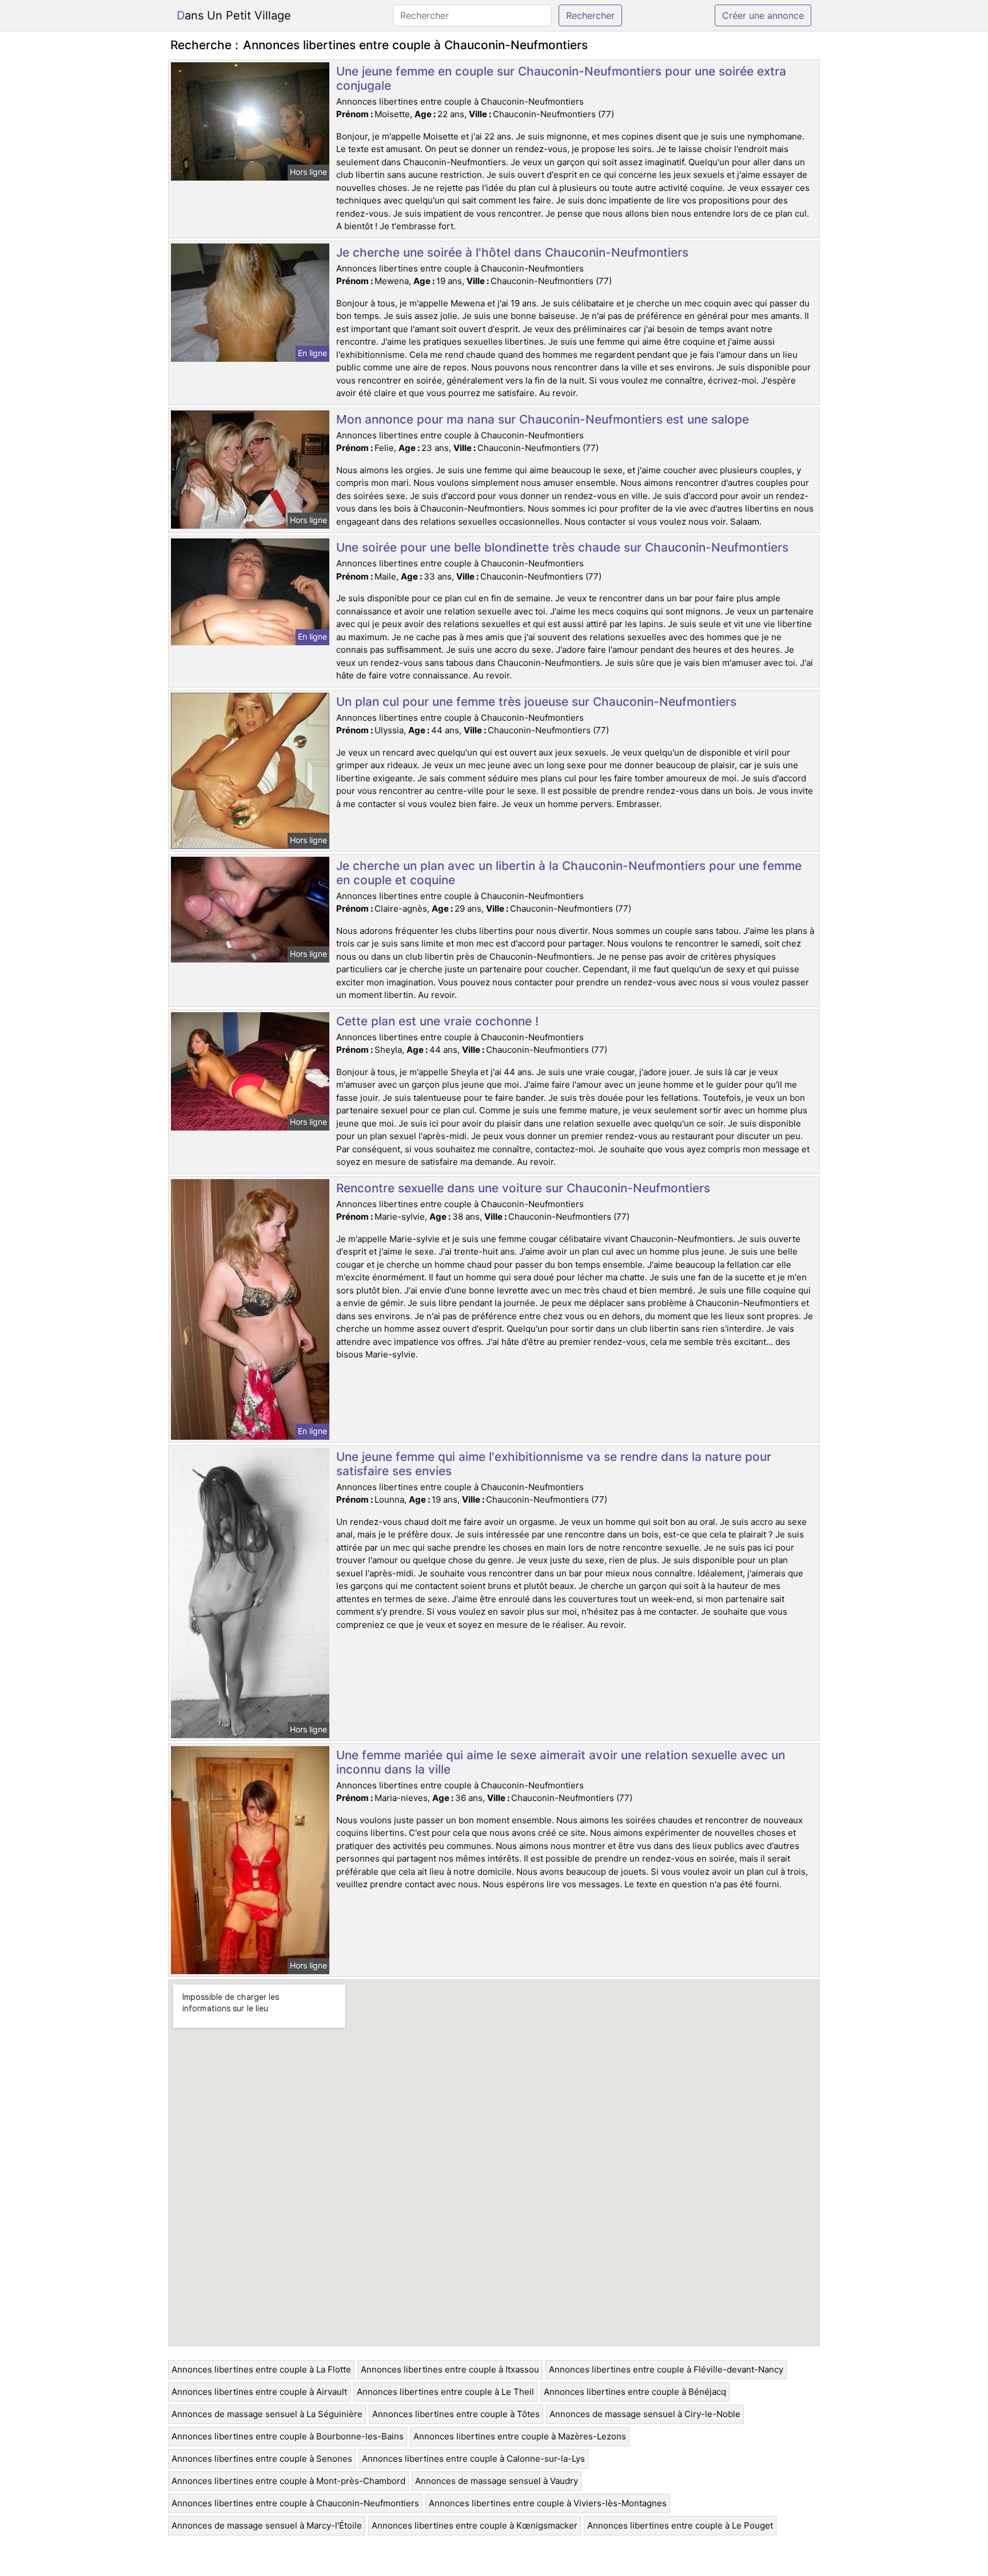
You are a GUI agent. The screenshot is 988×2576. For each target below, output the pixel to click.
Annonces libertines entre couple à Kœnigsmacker (475, 2525)
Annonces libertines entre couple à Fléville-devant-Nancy (666, 2369)
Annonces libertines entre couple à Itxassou (450, 2369)
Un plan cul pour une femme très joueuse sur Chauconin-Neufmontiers (536, 702)
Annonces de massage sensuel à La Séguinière (267, 2414)
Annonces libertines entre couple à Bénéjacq (635, 2392)
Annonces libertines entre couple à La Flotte (261, 2369)
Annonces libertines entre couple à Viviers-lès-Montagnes (548, 2503)
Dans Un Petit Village (234, 15)
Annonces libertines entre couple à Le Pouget (680, 2525)
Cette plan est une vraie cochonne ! (437, 1021)
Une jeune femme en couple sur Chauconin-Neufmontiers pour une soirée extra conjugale (561, 78)
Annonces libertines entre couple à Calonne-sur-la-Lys (473, 2459)
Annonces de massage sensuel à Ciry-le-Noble (645, 2414)
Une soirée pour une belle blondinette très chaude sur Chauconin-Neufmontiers (562, 547)
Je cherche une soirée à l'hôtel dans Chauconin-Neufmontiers (512, 252)
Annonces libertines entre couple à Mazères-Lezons (520, 2436)
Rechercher (590, 15)
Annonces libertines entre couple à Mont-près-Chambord (288, 2481)
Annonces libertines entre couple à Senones (262, 2459)
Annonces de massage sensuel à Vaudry (497, 2481)
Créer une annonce (763, 15)
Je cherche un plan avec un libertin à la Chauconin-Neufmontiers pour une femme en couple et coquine (569, 873)
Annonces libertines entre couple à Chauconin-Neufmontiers (295, 2503)
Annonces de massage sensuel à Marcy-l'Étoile (267, 2525)
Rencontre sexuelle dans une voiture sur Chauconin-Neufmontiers (523, 1188)
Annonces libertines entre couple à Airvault (259, 2392)
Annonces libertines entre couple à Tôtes (456, 2414)
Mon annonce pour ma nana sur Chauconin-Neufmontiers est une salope (543, 419)
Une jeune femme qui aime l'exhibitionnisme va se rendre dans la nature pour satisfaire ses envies (554, 1464)
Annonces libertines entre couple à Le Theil (445, 2392)
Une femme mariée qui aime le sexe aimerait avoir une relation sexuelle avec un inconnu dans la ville (561, 1762)
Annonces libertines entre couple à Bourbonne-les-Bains (288, 2436)
